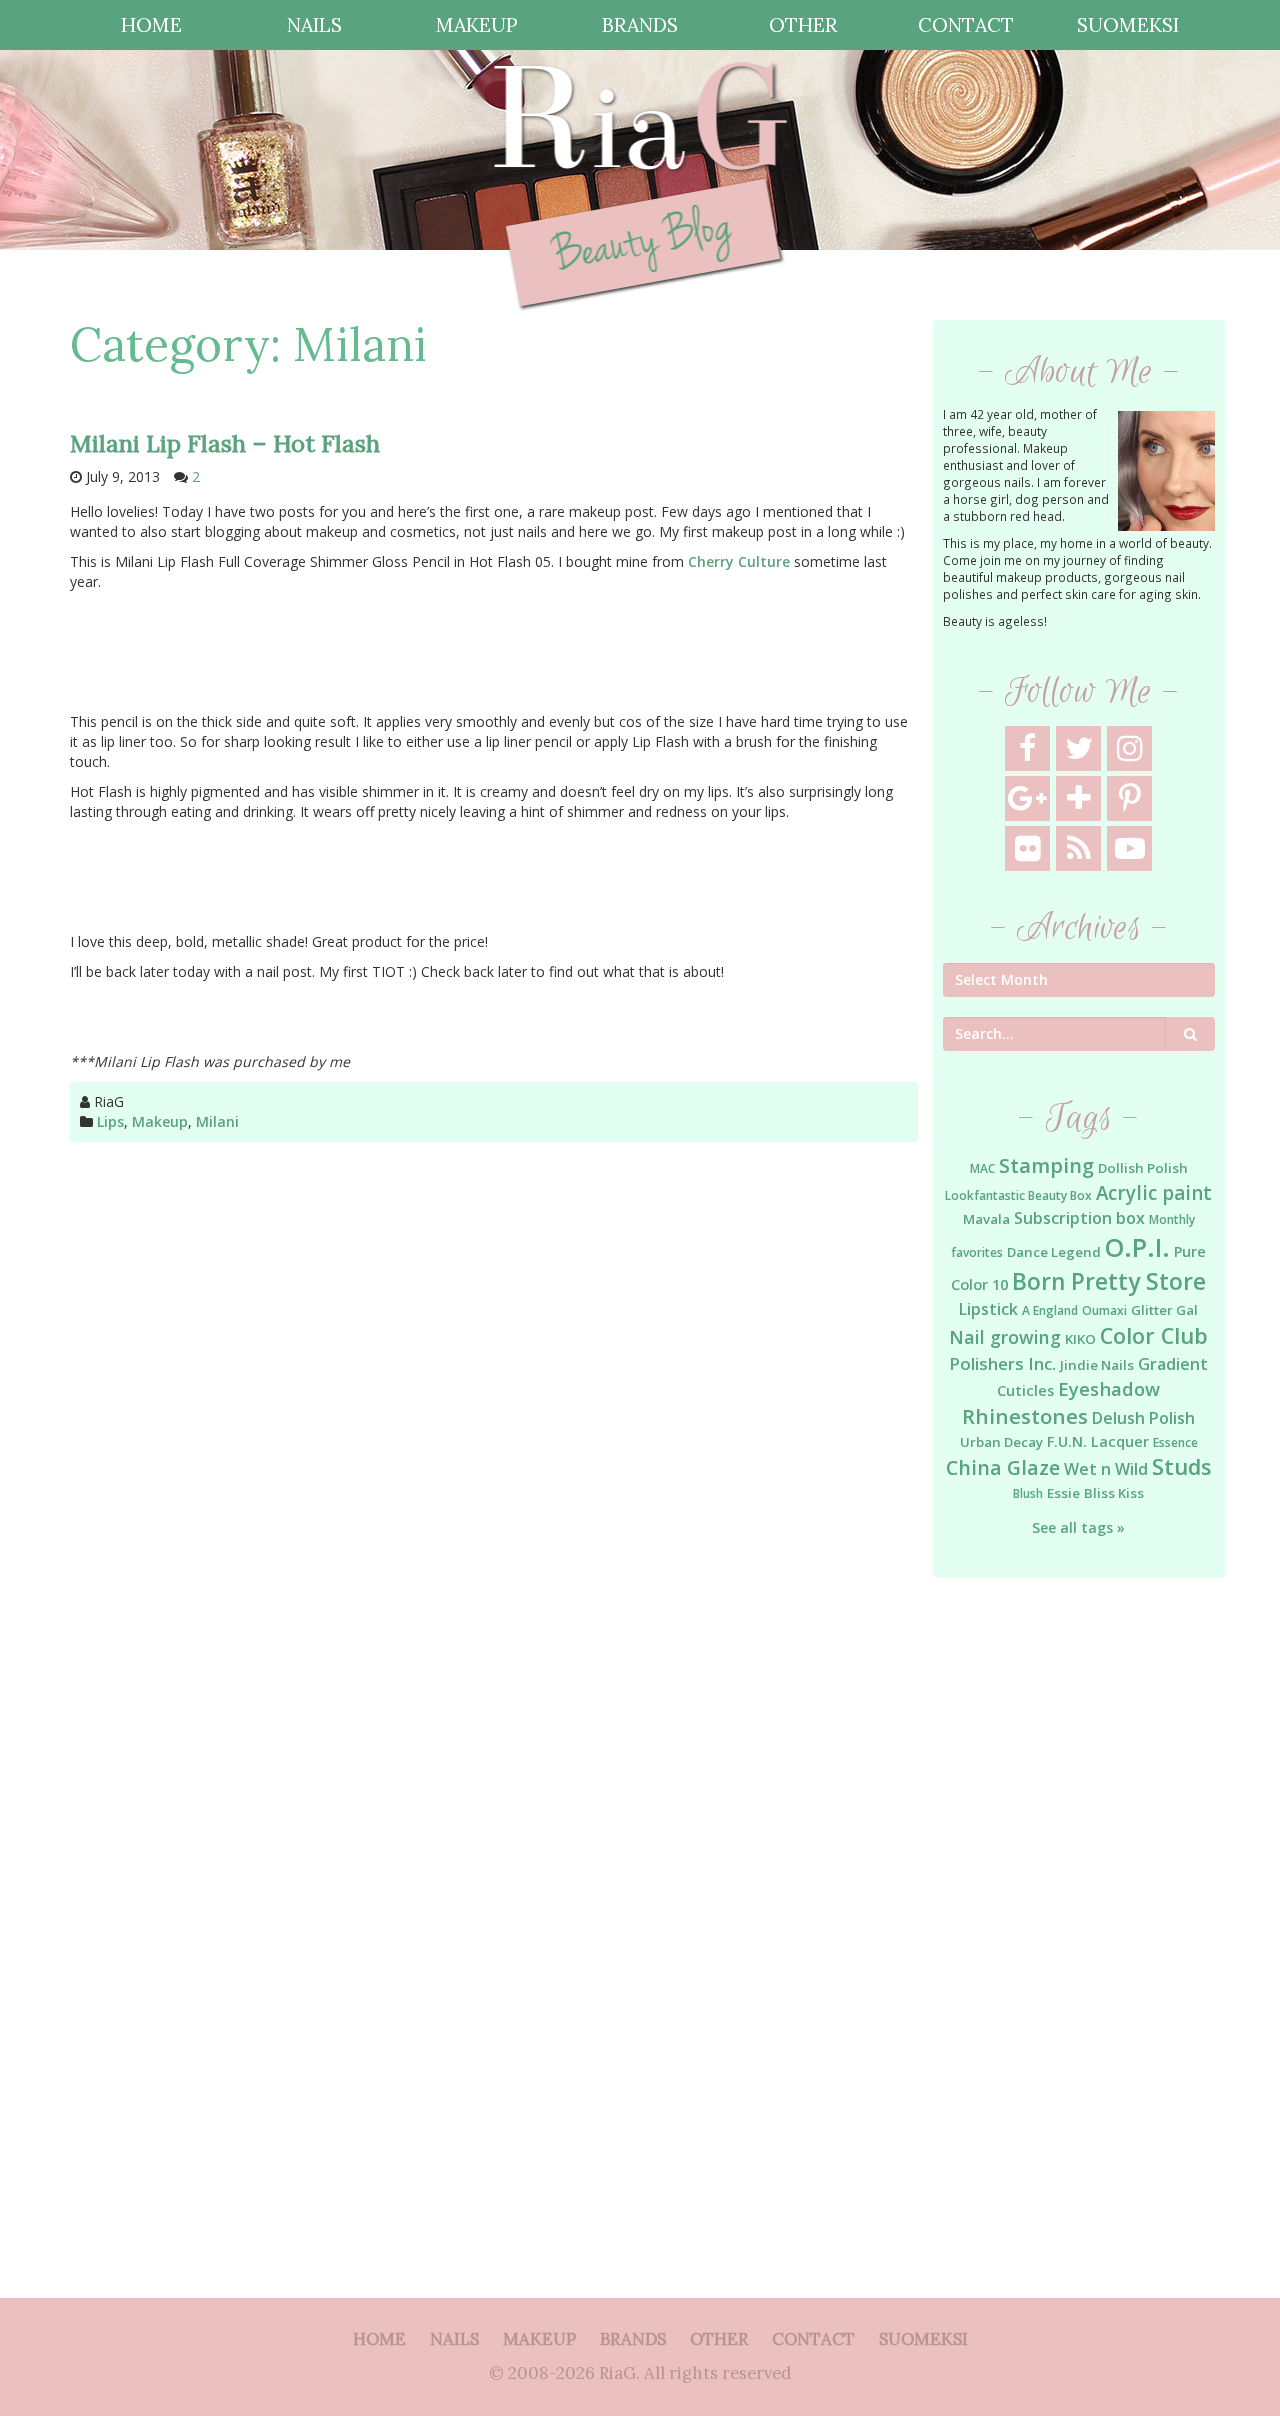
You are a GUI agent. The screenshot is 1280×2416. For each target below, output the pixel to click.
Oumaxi (1104, 1310)
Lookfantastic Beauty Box (1018, 1195)
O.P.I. (1137, 1247)
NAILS (314, 24)
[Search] (1190, 1034)
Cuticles (1025, 1390)
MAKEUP (477, 24)
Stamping (1046, 1165)
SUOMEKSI (1128, 24)
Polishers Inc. (1002, 1363)
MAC (982, 1168)
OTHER (803, 24)
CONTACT (966, 24)
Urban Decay (1001, 1442)
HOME (151, 24)
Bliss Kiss (1114, 1493)
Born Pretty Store (1109, 1281)
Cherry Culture (739, 561)
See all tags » (1078, 1527)
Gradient (1173, 1364)
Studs (1181, 1466)
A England (1050, 1310)
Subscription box (1079, 1218)
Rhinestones (1025, 1416)
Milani (217, 1121)
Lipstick (988, 1309)
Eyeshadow (1109, 1388)
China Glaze (1003, 1467)
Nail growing (1005, 1337)
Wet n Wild (1106, 1469)
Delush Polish (1143, 1418)
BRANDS (640, 24)
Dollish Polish (1143, 1168)
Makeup (160, 1121)
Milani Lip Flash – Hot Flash (225, 443)
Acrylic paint (1154, 1193)
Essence (1175, 1442)
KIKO (1080, 1339)
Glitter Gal (1164, 1310)
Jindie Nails (1097, 1365)
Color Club (1154, 1335)
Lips (110, 1121)
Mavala (986, 1219)
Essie (1063, 1493)
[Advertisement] (1079, 1918)
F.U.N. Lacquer (1098, 1441)
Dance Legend (1054, 1252)
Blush (1028, 1493)
